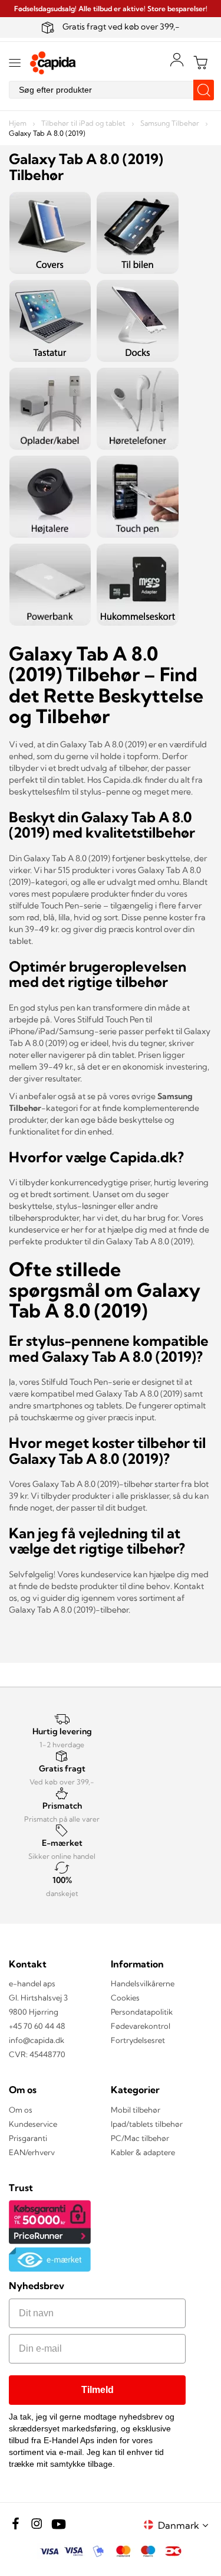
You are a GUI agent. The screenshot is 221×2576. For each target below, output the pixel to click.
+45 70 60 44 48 (37, 2026)
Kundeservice (33, 2124)
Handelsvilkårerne (143, 1983)
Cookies (125, 1998)
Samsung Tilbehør (171, 123)
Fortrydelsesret (138, 2040)
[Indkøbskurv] (200, 63)
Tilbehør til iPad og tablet (84, 123)
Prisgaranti (28, 2138)
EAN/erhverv (32, 2152)
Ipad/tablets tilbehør (147, 2124)
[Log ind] (177, 60)
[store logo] (53, 63)
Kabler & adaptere (143, 2152)
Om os (21, 2110)
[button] (185, 2525)
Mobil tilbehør (136, 2110)
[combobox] (111, 90)
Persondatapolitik (142, 2012)
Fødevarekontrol (141, 2026)
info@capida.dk (37, 2040)
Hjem (19, 123)
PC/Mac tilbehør (140, 2138)
